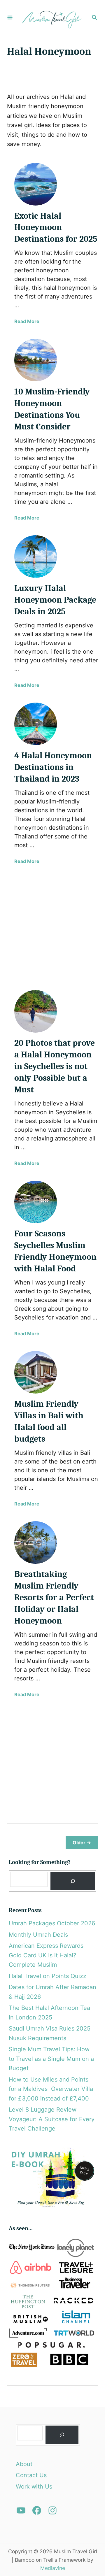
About (24, 2464)
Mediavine (53, 2568)
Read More (27, 321)
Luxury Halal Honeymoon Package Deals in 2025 (55, 600)
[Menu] (10, 18)
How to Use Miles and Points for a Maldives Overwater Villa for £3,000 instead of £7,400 (51, 2089)
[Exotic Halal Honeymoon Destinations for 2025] (36, 184)
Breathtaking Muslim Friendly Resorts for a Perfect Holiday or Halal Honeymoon (54, 1597)
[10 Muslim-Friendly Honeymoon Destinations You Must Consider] (36, 360)
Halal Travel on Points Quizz (48, 1976)
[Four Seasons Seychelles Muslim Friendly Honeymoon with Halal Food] (36, 1202)
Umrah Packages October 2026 (52, 1923)
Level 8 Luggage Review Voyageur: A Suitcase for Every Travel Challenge (52, 2119)
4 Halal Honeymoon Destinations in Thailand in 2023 (53, 767)
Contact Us (31, 2475)
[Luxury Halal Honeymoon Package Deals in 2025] (36, 557)
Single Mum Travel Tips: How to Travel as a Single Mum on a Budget (51, 2059)
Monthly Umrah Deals (38, 1935)
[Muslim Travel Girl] (52, 18)
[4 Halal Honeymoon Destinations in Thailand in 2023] (36, 724)
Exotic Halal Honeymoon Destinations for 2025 (56, 228)
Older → (82, 1842)
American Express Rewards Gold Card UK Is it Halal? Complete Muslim (46, 1955)
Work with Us (34, 2486)
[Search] (73, 1881)
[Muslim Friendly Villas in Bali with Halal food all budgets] (36, 1372)
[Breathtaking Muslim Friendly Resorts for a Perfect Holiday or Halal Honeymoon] (36, 1543)
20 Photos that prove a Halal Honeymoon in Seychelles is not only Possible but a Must (55, 1066)
